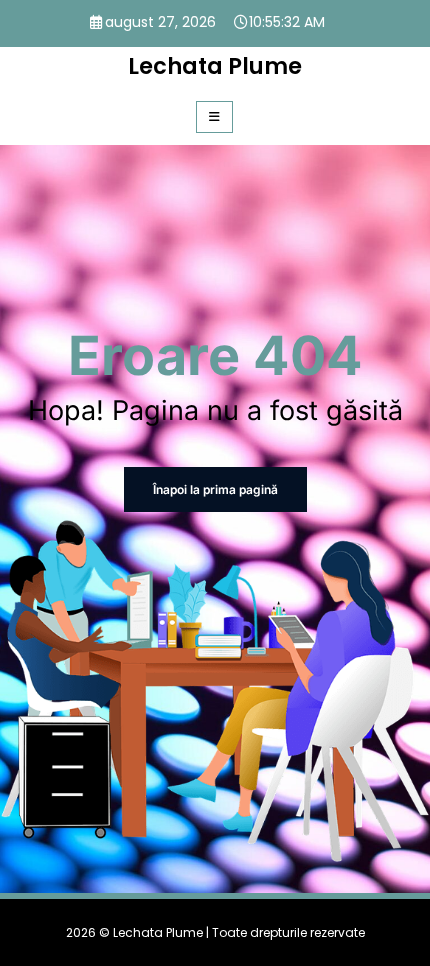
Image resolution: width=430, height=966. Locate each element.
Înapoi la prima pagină (215, 489)
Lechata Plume (215, 66)
